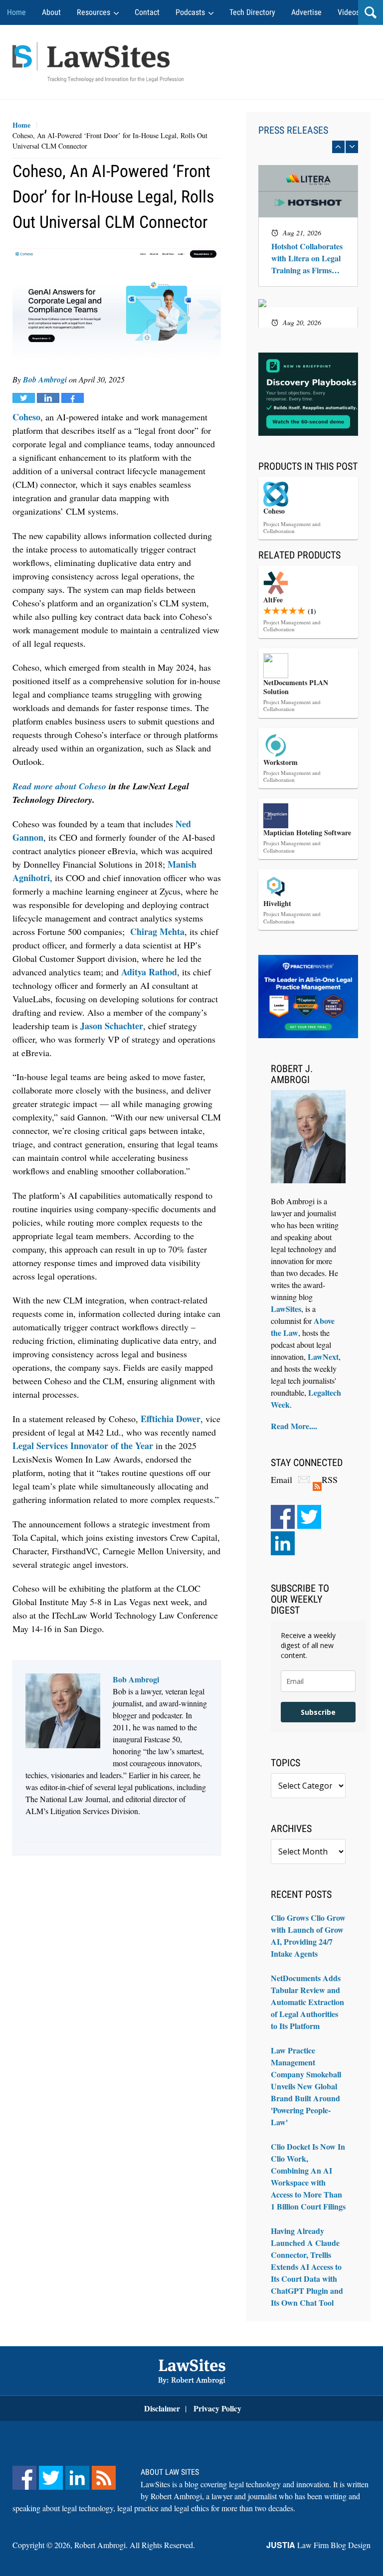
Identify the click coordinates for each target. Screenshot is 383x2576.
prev (338, 147)
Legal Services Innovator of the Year (83, 1446)
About (51, 12)
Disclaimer (162, 2408)
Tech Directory (252, 12)
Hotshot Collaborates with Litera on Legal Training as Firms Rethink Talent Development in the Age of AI (307, 258)
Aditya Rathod (149, 972)
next (352, 147)
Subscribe (318, 1712)
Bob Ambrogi (45, 379)
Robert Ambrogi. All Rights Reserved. (135, 2545)
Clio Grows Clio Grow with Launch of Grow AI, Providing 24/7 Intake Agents (308, 1935)
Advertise (306, 12)
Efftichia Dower (171, 1419)
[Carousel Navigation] (308, 147)
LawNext (323, 1357)
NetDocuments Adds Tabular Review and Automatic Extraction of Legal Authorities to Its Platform (307, 2002)
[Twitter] (309, 1517)
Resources (94, 12)
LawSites (286, 1309)
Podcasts (190, 12)
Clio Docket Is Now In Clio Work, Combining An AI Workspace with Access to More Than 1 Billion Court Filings (308, 2176)
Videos (349, 12)
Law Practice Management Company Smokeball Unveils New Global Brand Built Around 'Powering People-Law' (306, 2086)
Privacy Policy (217, 2408)
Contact (147, 12)
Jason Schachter (112, 1026)
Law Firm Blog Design (318, 2545)
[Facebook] (283, 1517)
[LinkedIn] (283, 1543)
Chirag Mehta (157, 931)
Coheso (26, 417)
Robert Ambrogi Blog (98, 62)
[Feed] (104, 2478)
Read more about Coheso (59, 786)
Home (16, 12)
